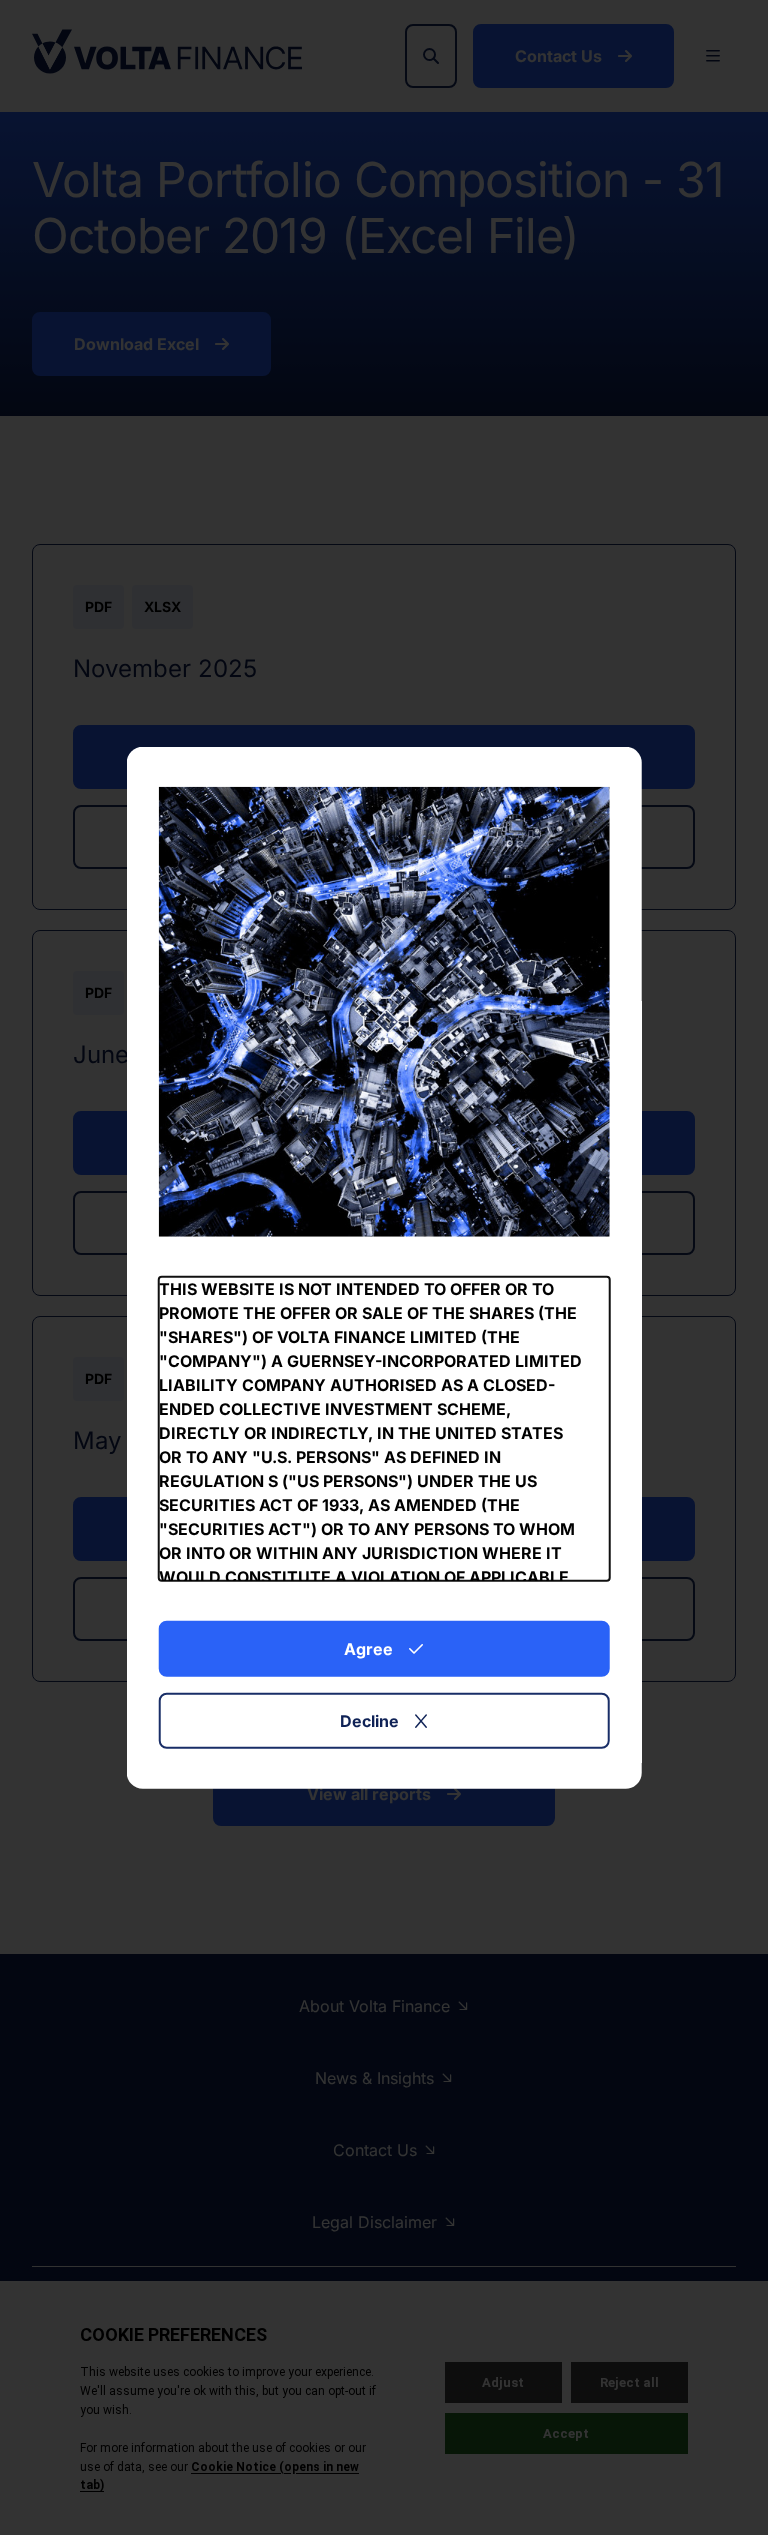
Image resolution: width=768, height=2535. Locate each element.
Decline (369, 1721)
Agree (368, 1649)
